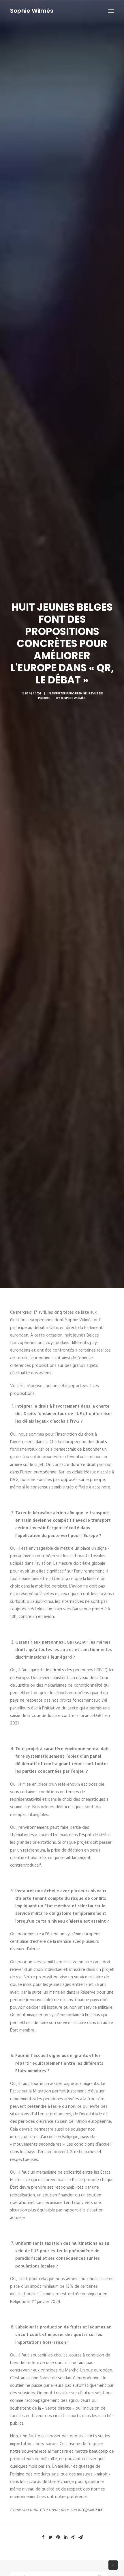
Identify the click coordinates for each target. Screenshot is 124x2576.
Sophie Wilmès (74, 698)
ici (100, 2510)
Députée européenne (69, 693)
